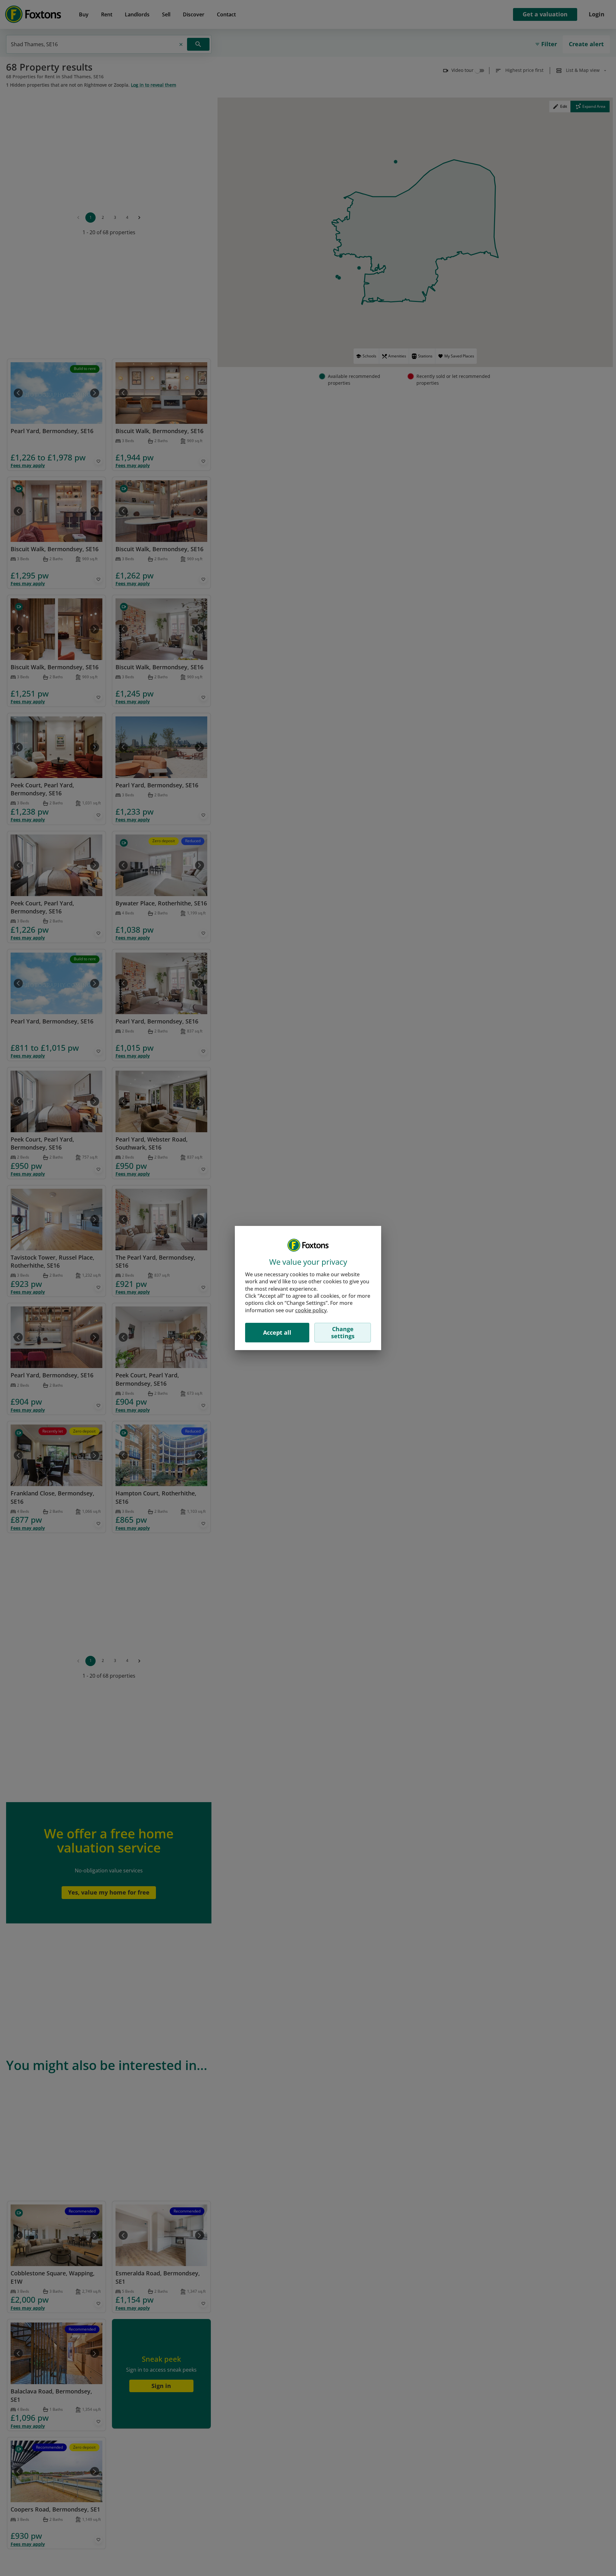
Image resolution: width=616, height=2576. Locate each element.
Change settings (343, 1332)
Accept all (277, 1332)
